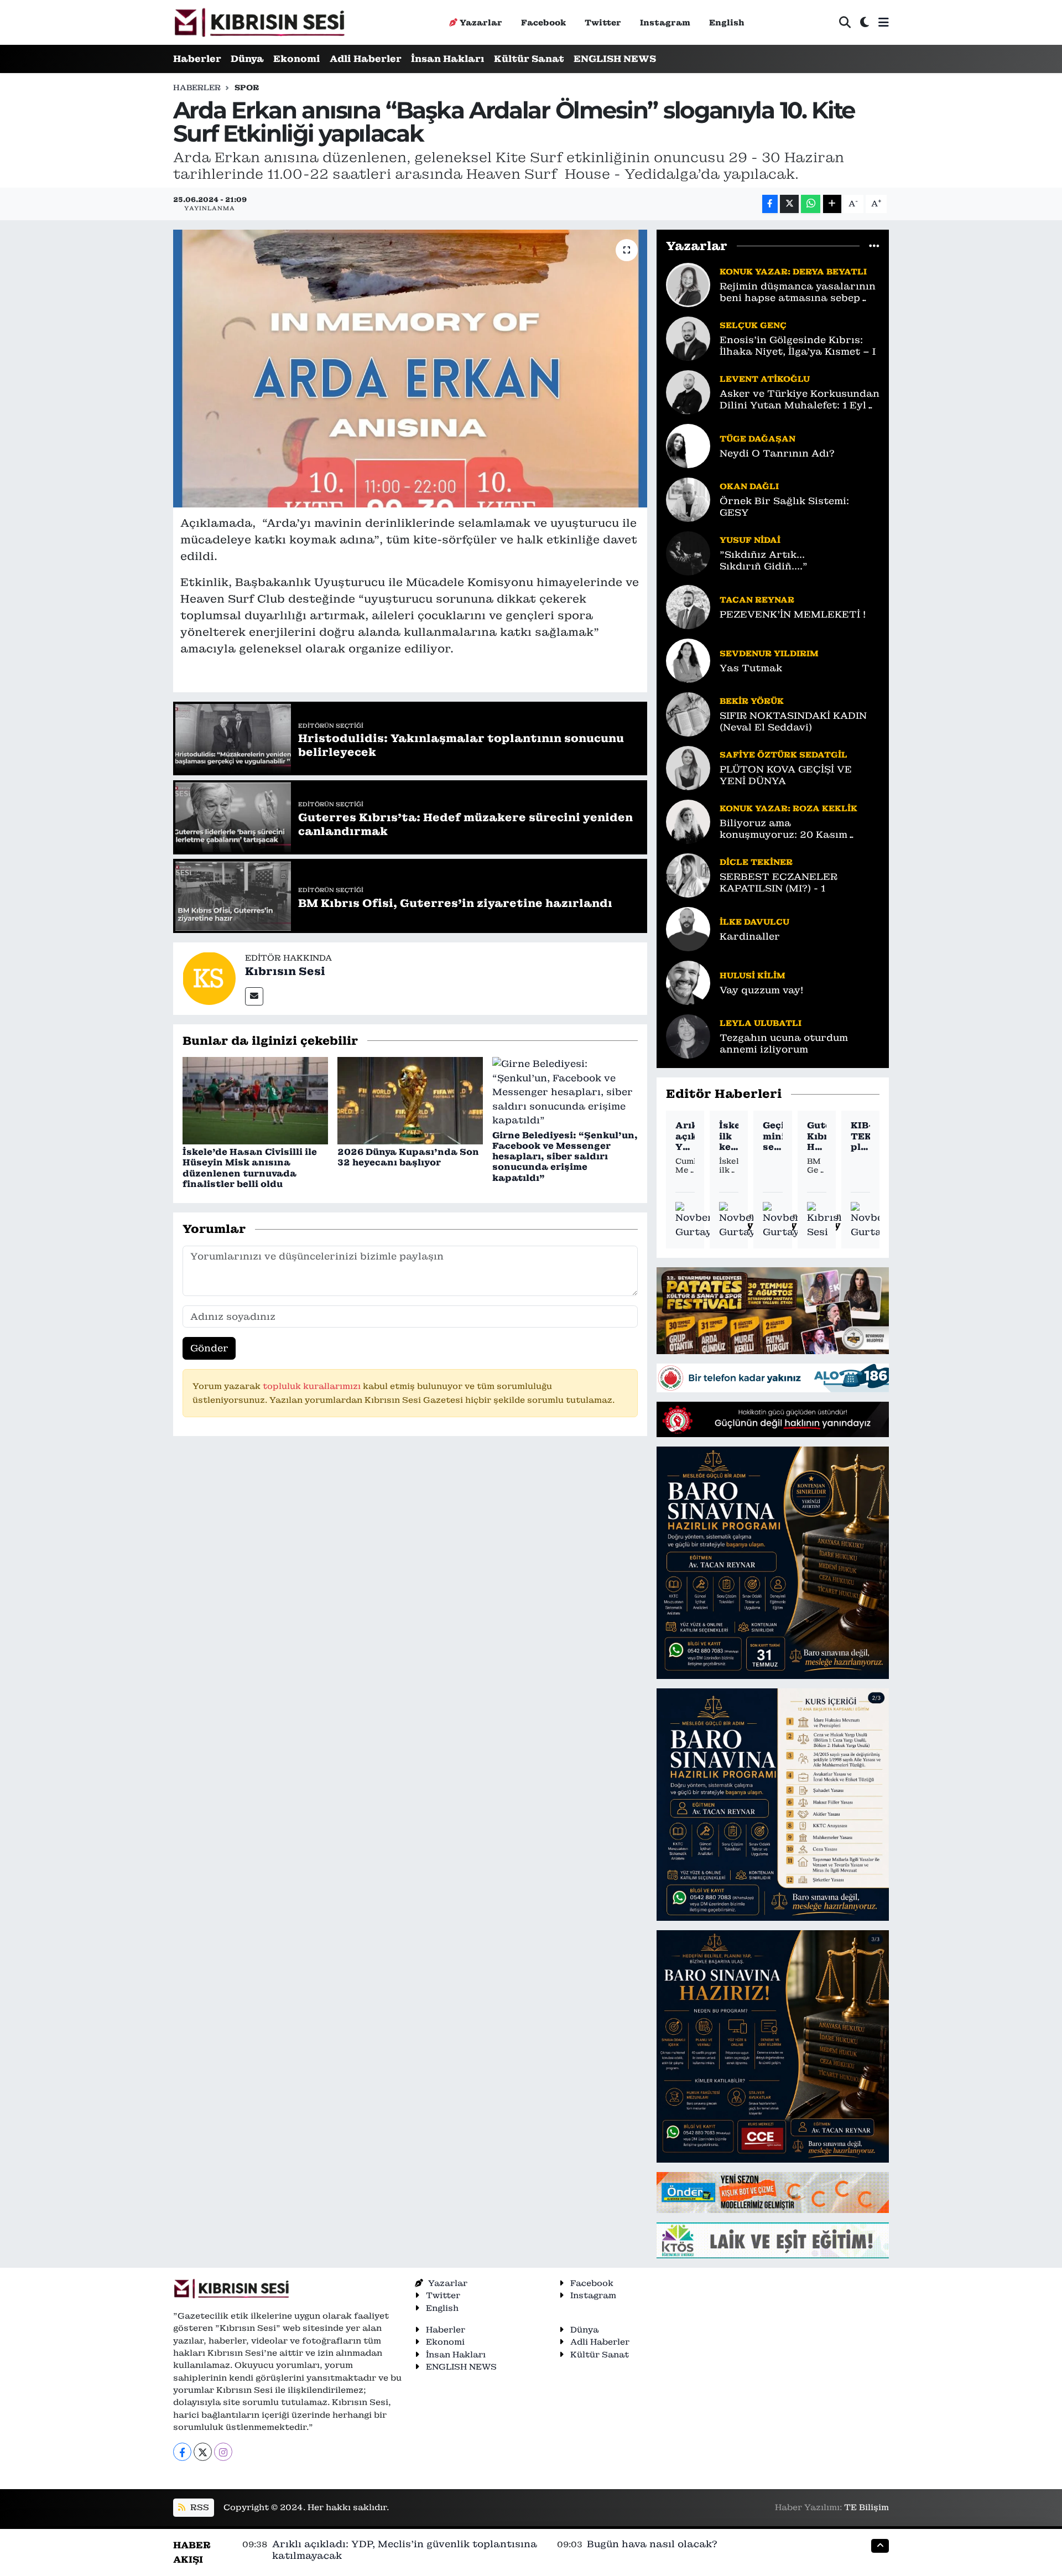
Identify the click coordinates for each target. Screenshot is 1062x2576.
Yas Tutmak (751, 668)
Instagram (665, 22)
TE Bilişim (866, 2507)
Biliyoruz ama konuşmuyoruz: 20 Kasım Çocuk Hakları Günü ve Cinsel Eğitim (796, 829)
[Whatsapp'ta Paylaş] (811, 204)
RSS (199, 2507)
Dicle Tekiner (756, 862)
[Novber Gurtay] (694, 1220)
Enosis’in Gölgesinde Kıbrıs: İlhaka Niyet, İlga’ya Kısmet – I (798, 346)
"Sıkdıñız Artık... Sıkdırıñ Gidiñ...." (764, 561)
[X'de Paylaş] (789, 204)
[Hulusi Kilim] (688, 982)
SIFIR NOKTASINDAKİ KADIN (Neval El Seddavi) (793, 722)
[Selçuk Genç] (688, 338)
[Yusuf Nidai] (688, 552)
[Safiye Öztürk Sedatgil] (688, 767)
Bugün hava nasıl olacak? (652, 2544)
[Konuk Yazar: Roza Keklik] (688, 821)
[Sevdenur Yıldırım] (688, 660)
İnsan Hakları (448, 59)
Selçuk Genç (753, 325)
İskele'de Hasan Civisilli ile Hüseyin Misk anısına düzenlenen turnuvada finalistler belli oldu (250, 1168)
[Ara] (845, 22)
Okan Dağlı (749, 486)
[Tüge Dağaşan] (688, 445)
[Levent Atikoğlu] (688, 391)
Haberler (197, 59)
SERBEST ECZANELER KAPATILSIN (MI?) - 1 (779, 883)
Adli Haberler (366, 59)
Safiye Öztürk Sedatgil (784, 755)
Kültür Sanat (529, 59)
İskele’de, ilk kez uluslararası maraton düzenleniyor (729, 1136)
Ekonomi (297, 59)
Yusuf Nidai (750, 540)
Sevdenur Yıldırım (769, 653)
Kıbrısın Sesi (285, 971)
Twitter (603, 22)
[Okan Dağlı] (688, 499)
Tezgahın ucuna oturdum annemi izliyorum (784, 1044)
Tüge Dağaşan (758, 439)
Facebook (543, 22)
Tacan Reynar (757, 600)
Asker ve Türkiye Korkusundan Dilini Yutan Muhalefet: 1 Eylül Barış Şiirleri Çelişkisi (800, 400)
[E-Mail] (254, 996)
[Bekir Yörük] (688, 713)
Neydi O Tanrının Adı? (777, 453)
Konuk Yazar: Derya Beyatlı (793, 271)
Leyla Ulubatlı (761, 1023)
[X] (203, 2452)
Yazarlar (481, 22)
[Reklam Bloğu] (773, 1310)
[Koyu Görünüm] (865, 22)
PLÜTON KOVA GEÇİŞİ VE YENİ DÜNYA (786, 775)
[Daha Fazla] (832, 204)
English (727, 22)
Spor (247, 87)
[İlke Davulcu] (688, 928)
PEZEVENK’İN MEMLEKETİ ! (793, 615)
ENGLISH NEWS (615, 59)
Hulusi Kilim (753, 975)
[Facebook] (182, 2452)
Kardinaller (750, 937)
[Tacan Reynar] (688, 606)
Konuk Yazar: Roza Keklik (788, 808)
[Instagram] (223, 2452)
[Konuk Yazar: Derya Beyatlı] (688, 284)
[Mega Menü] (884, 22)
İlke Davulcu (754, 922)
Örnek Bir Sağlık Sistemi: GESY (784, 507)
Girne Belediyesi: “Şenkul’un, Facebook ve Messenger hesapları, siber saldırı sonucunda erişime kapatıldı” (565, 1157)
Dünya (247, 59)
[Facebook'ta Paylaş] (770, 204)
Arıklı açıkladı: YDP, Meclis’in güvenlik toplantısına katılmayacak (685, 1136)
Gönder (209, 1348)
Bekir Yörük (752, 701)
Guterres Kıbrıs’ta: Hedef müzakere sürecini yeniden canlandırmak (817, 1136)
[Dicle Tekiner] (688, 874)
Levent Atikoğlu (765, 379)
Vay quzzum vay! (761, 990)
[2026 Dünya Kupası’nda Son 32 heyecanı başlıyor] (410, 1100)
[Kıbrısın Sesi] (259, 22)
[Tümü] (874, 246)
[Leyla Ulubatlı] (688, 1035)
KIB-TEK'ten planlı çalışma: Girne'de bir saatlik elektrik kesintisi (860, 1136)
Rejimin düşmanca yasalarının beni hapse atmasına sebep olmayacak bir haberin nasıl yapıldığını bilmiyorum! (798, 292)
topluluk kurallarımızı (313, 1386)
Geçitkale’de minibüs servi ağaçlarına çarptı (772, 1136)
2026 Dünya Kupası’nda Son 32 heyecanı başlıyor (408, 1157)
